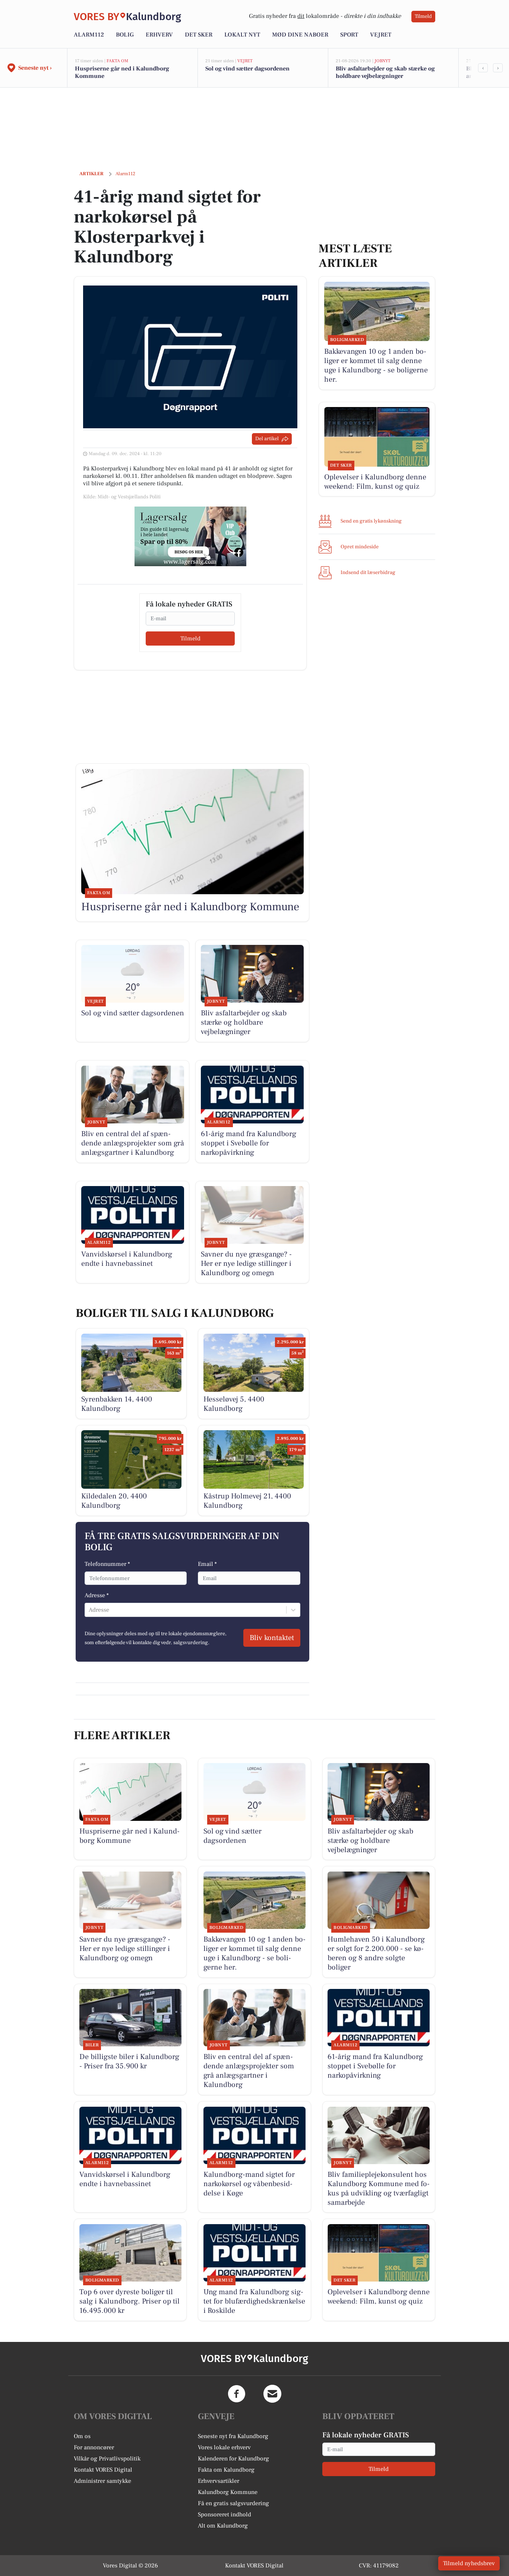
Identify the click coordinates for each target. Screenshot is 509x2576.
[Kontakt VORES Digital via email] (272, 2394)
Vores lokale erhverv (224, 2447)
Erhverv (159, 35)
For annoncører (94, 2447)
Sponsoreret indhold (225, 2514)
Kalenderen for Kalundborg (233, 2459)
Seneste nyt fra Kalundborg (233, 2436)
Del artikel (267, 439)
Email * (207, 1564)
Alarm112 (89, 35)
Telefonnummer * (107, 1564)
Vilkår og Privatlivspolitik (107, 2459)
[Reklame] (190, 536)
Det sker (199, 35)
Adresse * (97, 1595)
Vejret (381, 35)
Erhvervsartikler (219, 2481)
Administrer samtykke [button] (102, 2481)
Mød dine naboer (300, 35)
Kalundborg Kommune (228, 2492)
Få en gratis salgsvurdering (233, 2503)
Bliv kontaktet (272, 1638)
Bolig (125, 35)
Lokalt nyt (242, 35)
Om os (82, 2436)
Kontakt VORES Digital (103, 2470)
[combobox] (89, 1610)
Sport (349, 35)
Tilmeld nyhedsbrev (469, 2563)
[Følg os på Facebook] (237, 2394)
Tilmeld (423, 16)
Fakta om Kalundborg (226, 2470)
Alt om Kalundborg (223, 2526)
